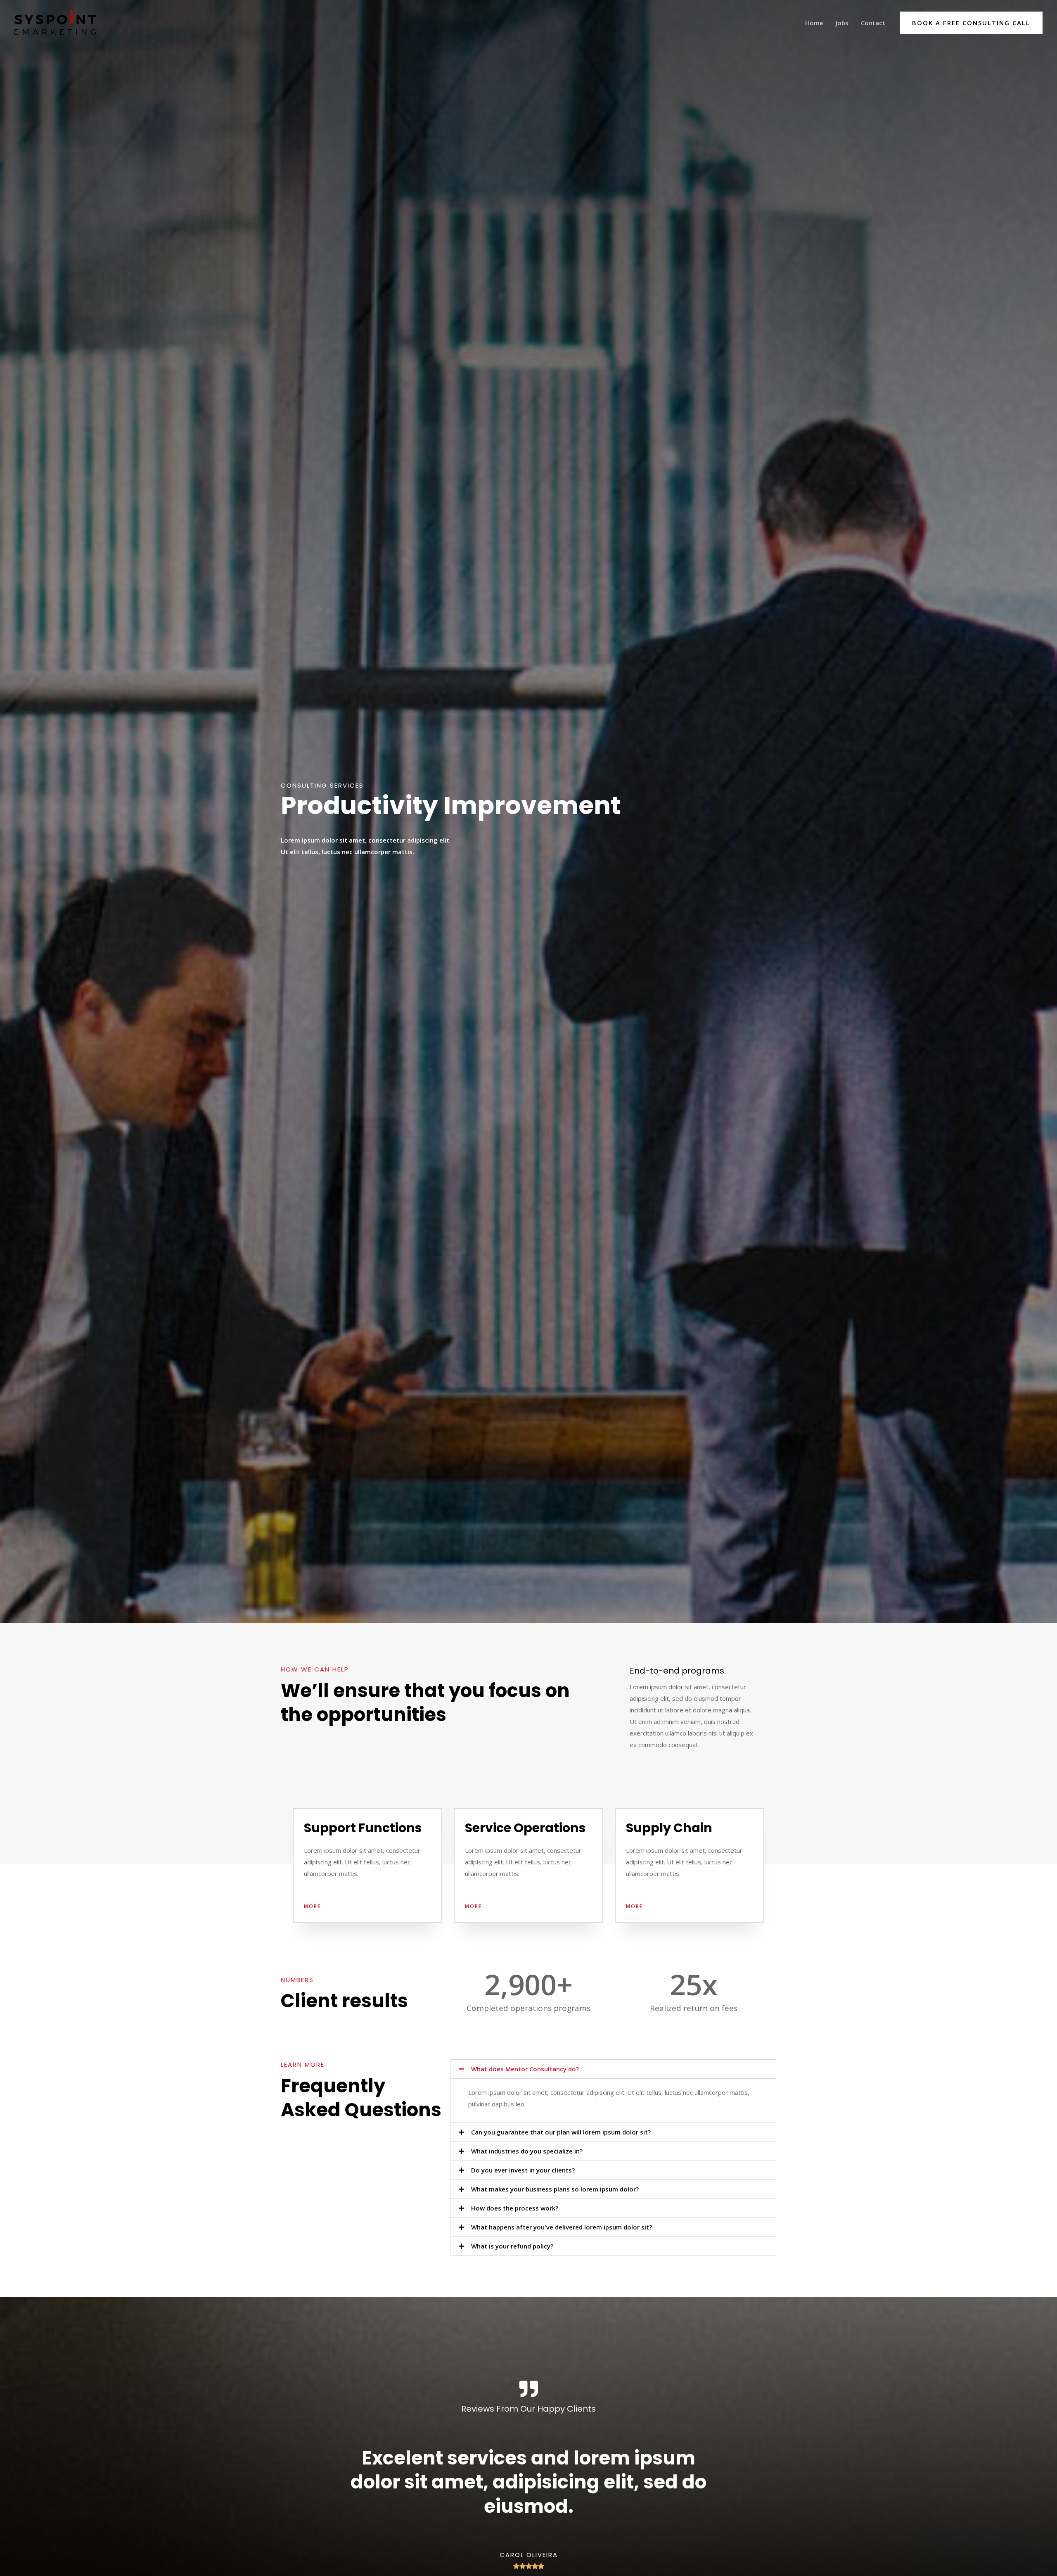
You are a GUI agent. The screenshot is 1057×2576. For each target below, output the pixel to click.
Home (814, 23)
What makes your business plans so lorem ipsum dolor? (555, 2189)
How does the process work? (515, 2208)
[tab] (613, 2069)
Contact (873, 23)
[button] (312, 1906)
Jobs (842, 23)
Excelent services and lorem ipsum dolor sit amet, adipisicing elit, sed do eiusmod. (528, 2482)
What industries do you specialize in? (527, 2151)
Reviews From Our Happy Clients (528, 2409)
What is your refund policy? (512, 2246)
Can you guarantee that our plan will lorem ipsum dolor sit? (561, 2132)
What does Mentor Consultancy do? (525, 2069)
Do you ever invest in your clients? (523, 2170)
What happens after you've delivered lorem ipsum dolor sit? (562, 2227)
